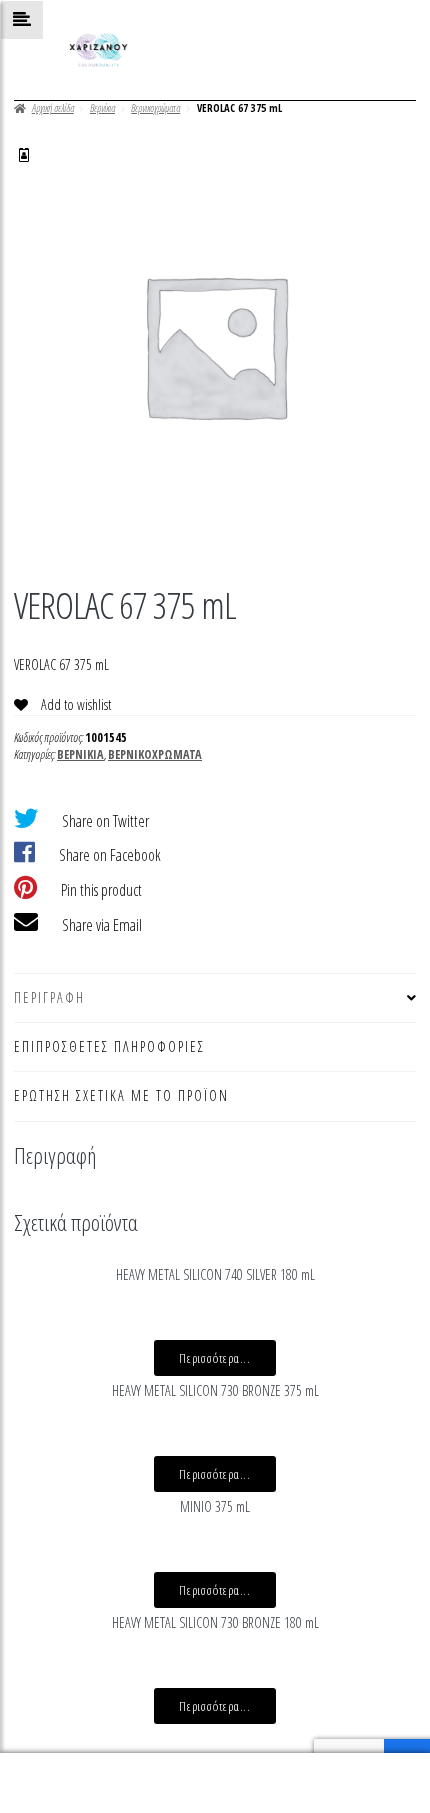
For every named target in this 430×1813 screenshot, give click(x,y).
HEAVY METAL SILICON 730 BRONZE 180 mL (215, 1622)
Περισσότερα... (215, 1358)
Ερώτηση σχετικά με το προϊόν (121, 1095)
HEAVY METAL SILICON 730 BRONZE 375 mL (215, 1390)
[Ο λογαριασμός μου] (24, 155)
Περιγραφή (49, 997)
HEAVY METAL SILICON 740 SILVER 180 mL (215, 1274)
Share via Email (102, 925)
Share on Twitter (105, 821)
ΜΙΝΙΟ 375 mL (215, 1506)
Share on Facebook (110, 855)
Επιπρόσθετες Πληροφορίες (109, 1046)
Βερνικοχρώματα (155, 108)
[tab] (215, 998)
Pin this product (101, 890)
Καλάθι (329, 1767)
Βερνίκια (102, 108)
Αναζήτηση (214, 1783)
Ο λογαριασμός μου (71, 1783)
